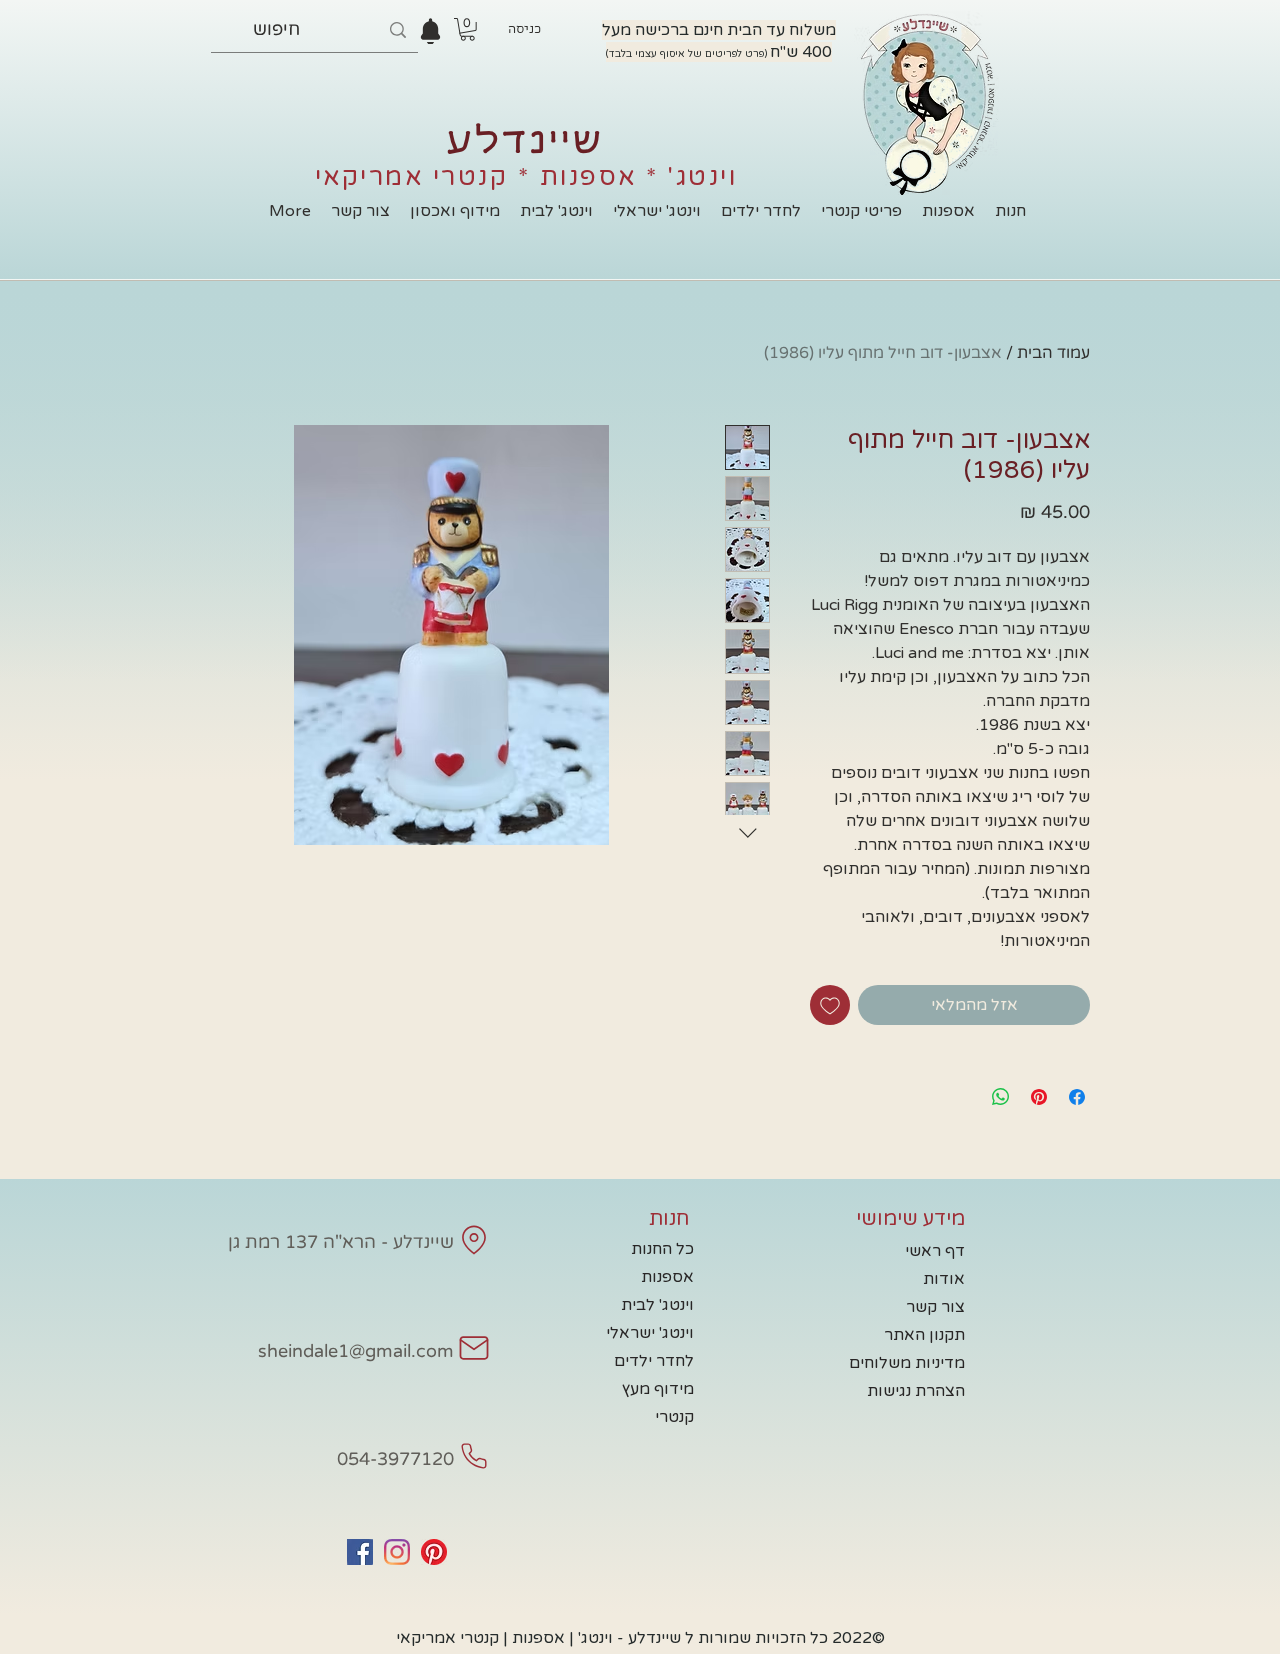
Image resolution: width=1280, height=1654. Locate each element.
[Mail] (474, 1240)
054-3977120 (395, 1459)
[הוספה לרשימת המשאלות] (830, 1005)
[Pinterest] (434, 1552)
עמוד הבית (1053, 353)
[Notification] (431, 31)
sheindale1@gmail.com (356, 1351)
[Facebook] (360, 1552)
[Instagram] (397, 1552)
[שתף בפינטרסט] (1039, 1097)
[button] (467, 29)
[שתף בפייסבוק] (1077, 1097)
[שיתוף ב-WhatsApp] (1001, 1097)
